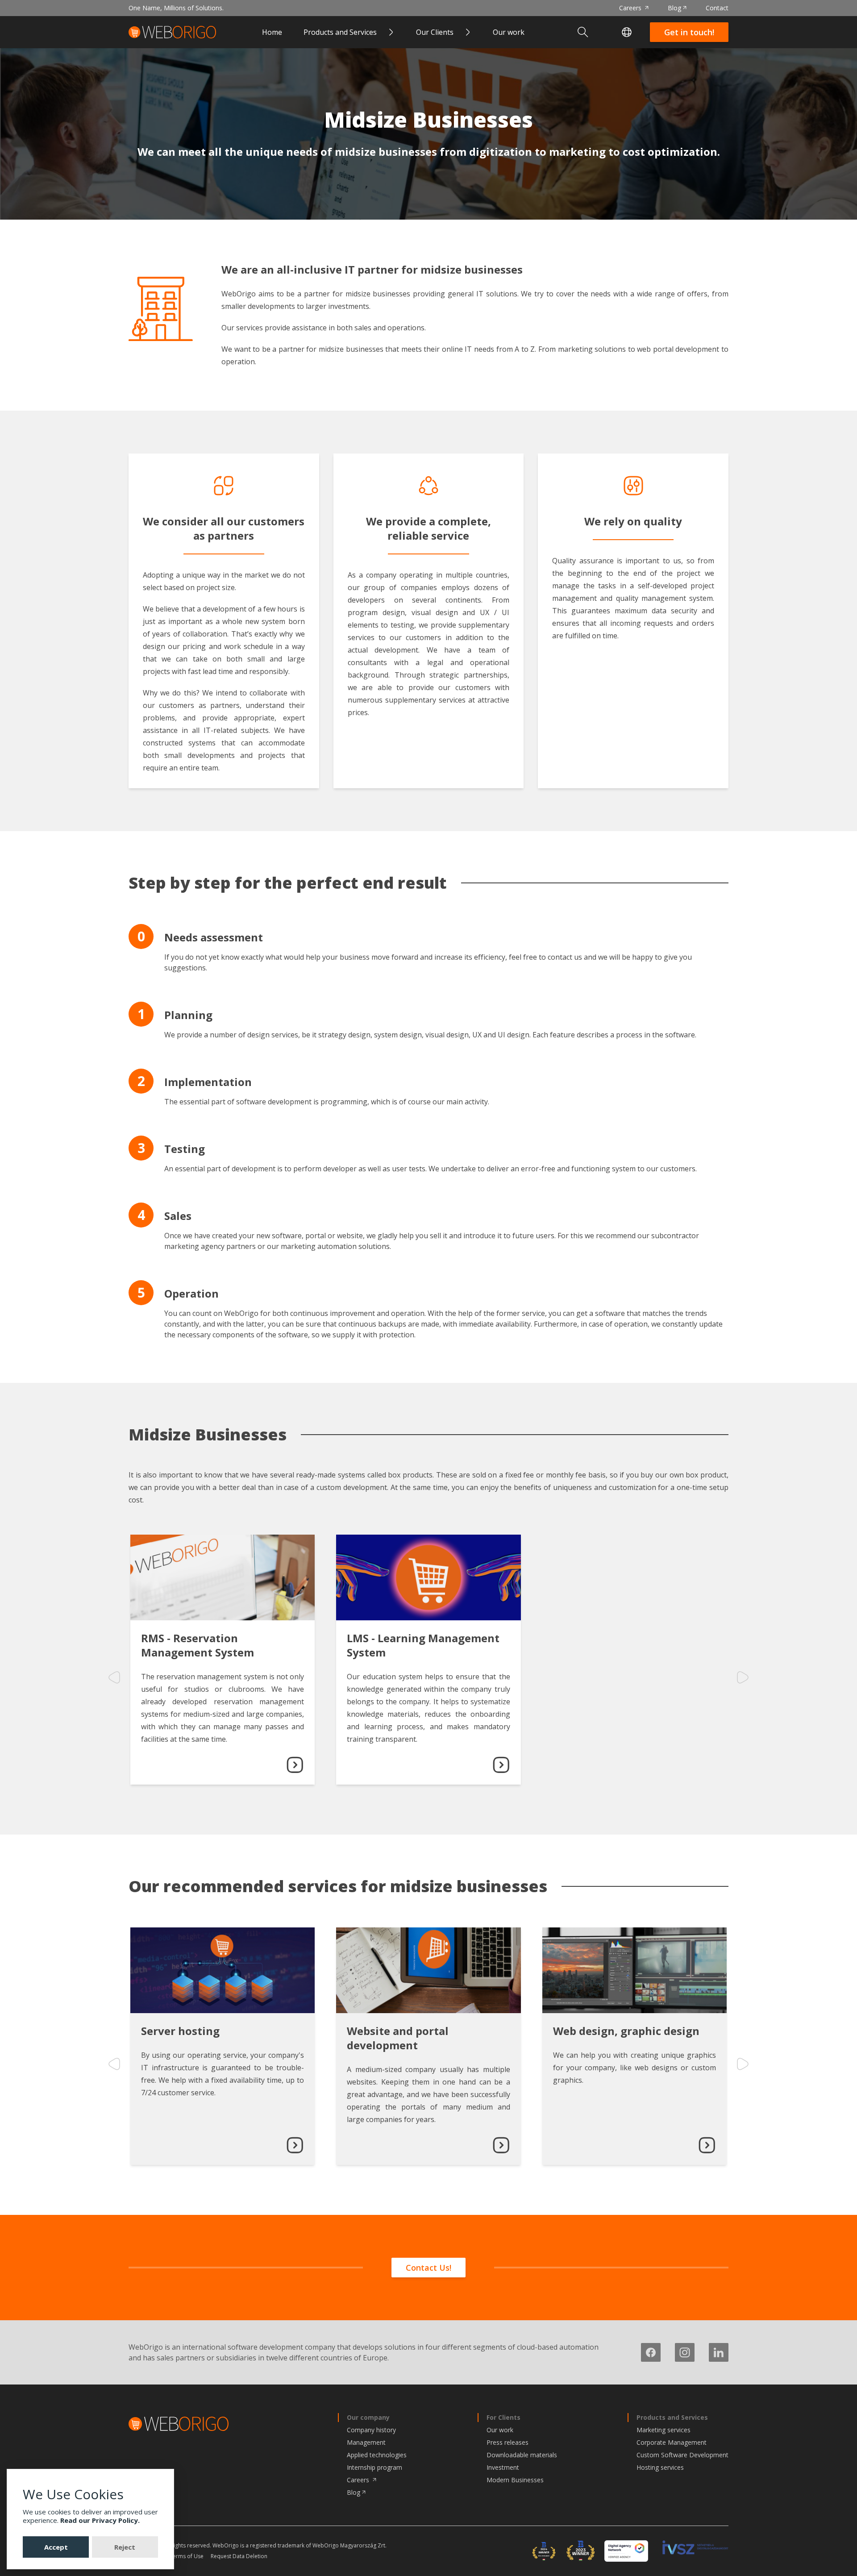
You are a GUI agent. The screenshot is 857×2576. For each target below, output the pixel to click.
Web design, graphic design (626, 2031)
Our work (509, 32)
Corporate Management (672, 2442)
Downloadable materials (522, 2455)
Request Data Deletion (239, 2556)
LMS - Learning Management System (423, 1645)
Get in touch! (689, 32)
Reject (125, 2547)
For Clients (503, 2417)
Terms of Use (187, 2556)
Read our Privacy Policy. (100, 2520)
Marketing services (664, 2430)
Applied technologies (377, 2455)
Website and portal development (398, 2038)
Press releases (508, 2442)
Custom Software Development (682, 2455)
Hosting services (660, 2467)
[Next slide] (743, 1677)
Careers (631, 8)
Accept (56, 2547)
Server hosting (180, 2031)
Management (366, 2442)
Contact (717, 8)
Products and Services (672, 2417)
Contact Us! (428, 2268)
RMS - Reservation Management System (198, 1645)
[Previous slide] (114, 1677)
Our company (368, 2417)
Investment (503, 2467)
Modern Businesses (515, 2480)
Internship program (374, 2467)
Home (272, 32)
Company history (371, 2430)
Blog (674, 8)
